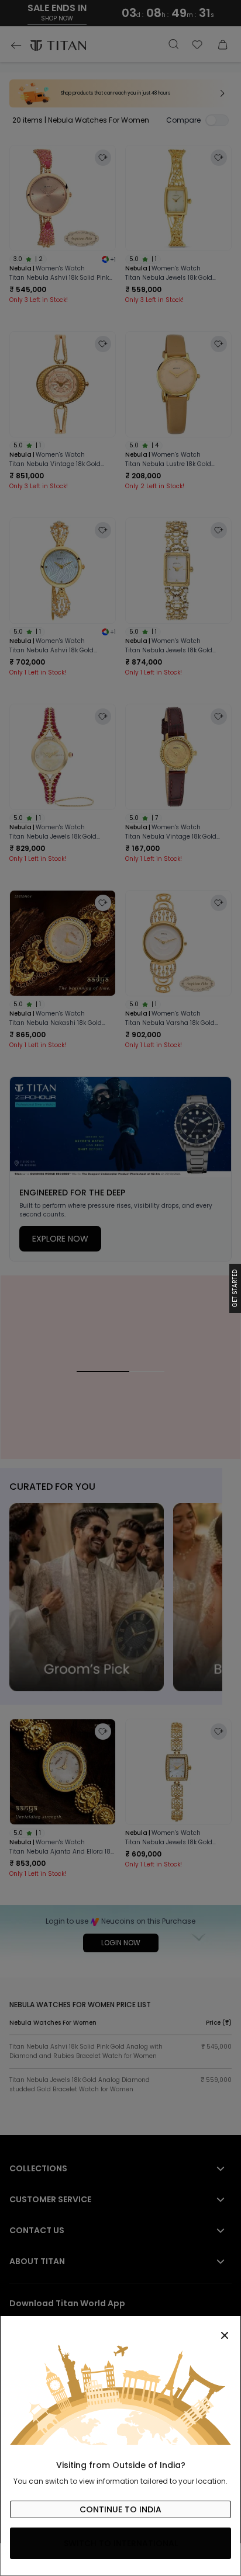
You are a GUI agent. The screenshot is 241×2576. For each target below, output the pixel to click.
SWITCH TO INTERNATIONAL (121, 2543)
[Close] (120, 2329)
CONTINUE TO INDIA (120, 2509)
